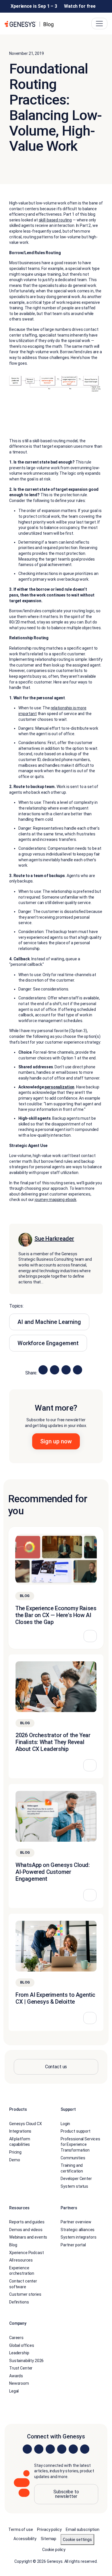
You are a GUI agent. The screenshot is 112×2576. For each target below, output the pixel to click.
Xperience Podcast (27, 2253)
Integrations (20, 2131)
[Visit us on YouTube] (73, 2449)
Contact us (56, 2067)
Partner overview (76, 2222)
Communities (73, 2158)
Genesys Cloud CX (26, 2124)
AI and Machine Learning (49, 1322)
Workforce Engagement (48, 1343)
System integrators (78, 2237)
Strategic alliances (78, 2230)
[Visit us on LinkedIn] (27, 2449)
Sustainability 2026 (26, 2361)
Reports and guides (27, 2222)
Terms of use (21, 2529)
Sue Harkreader (54, 1239)
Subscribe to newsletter (66, 2494)
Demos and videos (26, 2230)
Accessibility (25, 2539)
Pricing (15, 2152)
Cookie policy (54, 2550)
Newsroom (19, 2383)
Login (65, 2124)
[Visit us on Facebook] (62, 2449)
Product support (76, 2131)
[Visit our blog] (85, 2449)
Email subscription (82, 2529)
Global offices (22, 2345)
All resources (21, 2260)
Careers (16, 2338)
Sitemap (49, 2539)
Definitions (19, 2302)
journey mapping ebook (56, 1200)
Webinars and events (28, 2237)
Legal (14, 2391)
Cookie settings (77, 2540)
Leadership (19, 2353)
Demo (15, 2160)
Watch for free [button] (80, 6)
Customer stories (25, 2294)
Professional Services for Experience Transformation (80, 2145)
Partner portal (73, 2245)
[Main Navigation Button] (99, 24)
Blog (13, 2245)
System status (74, 2186)
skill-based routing (55, 220)
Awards (16, 2376)
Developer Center (76, 2179)
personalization (59, 1087)
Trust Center (21, 2368)
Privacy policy (49, 2529)
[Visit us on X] (50, 2449)
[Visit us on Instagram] (39, 2449)
